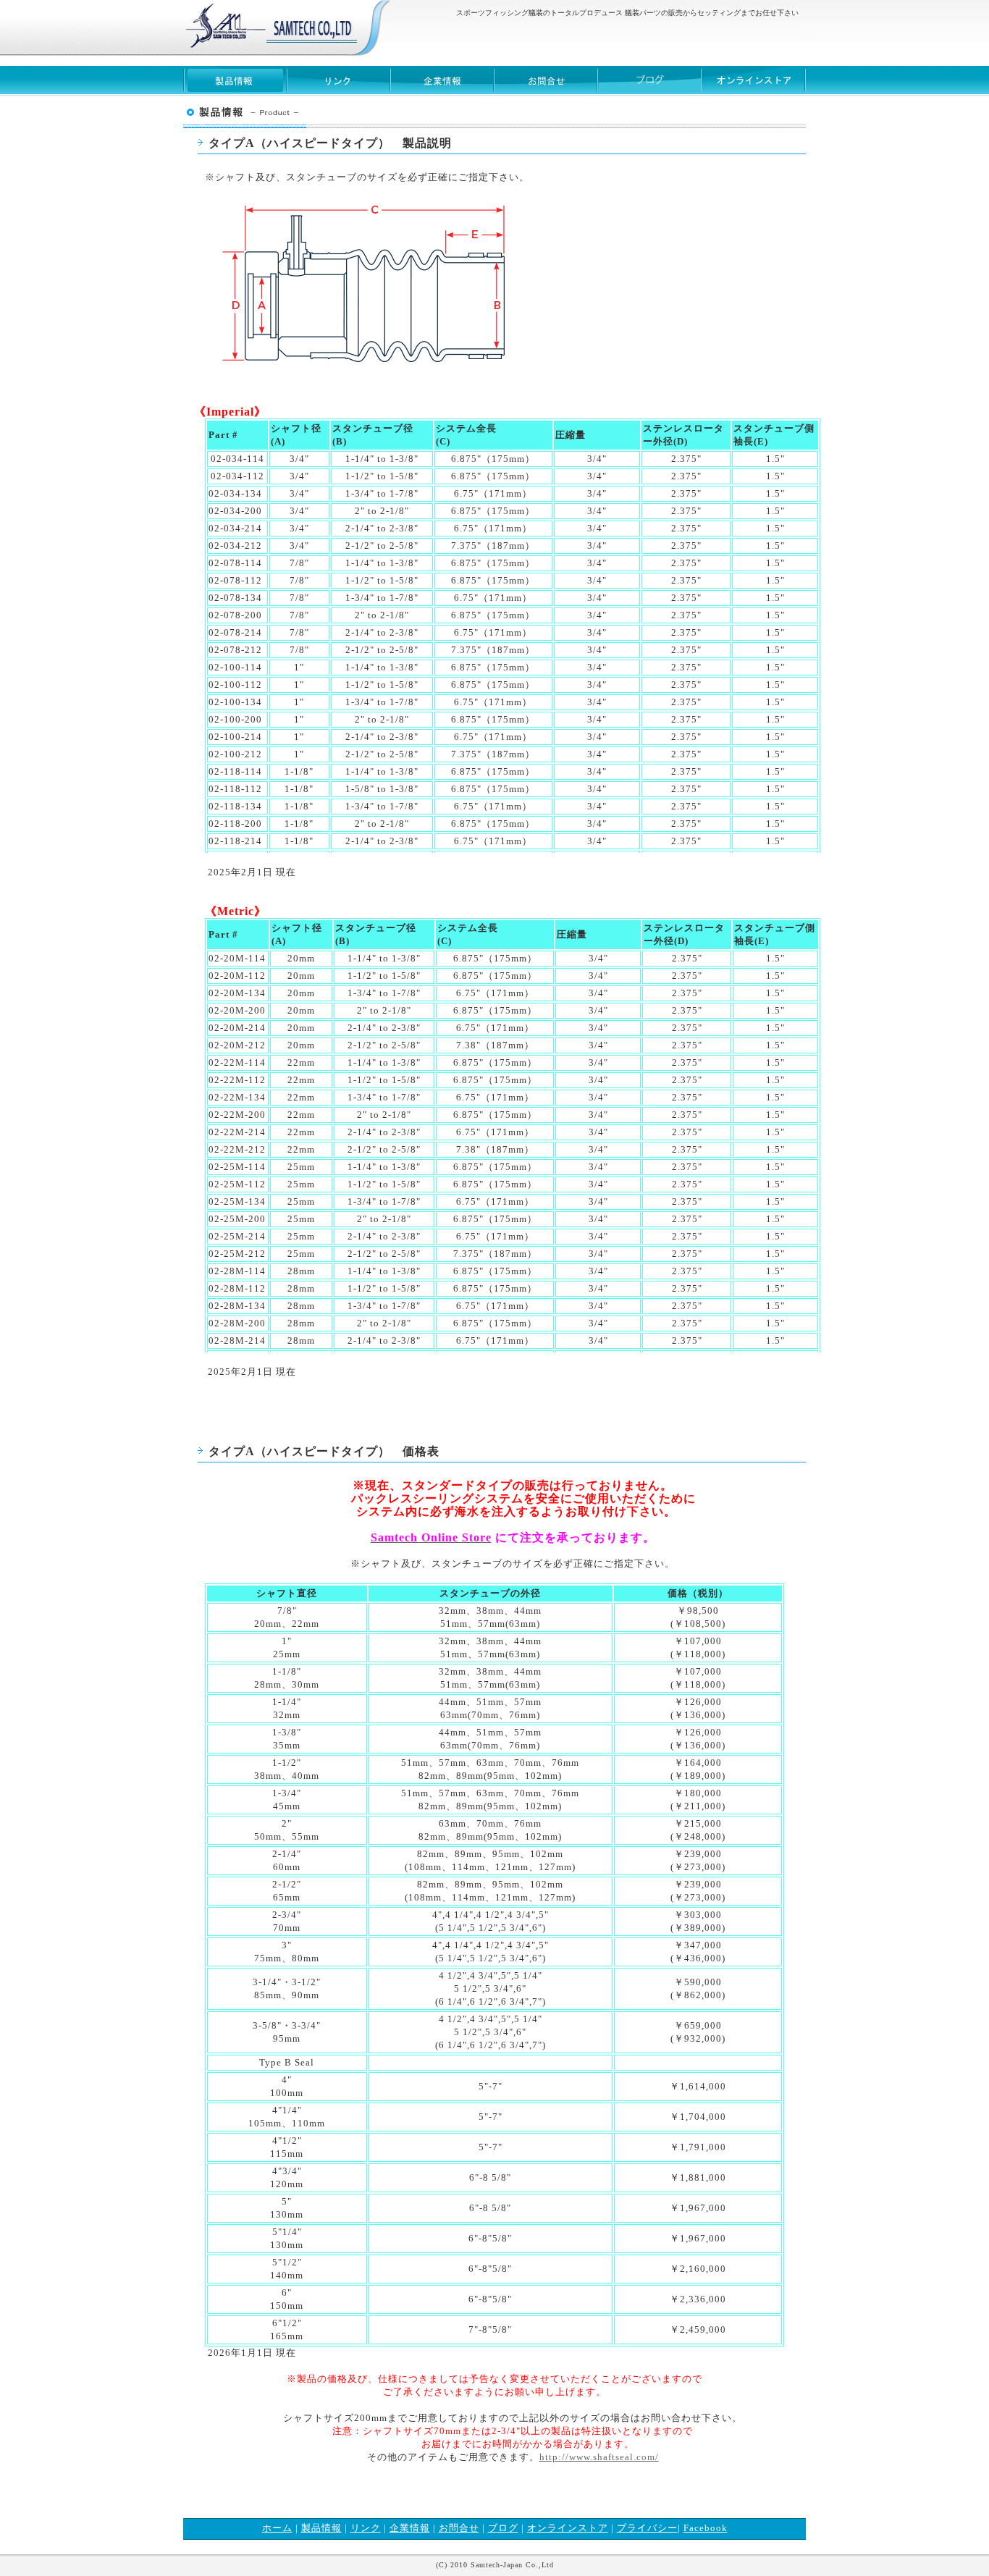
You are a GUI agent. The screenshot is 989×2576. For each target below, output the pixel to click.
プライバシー (647, 2528)
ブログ (649, 81)
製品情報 (235, 81)
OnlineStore (753, 81)
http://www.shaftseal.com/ (599, 2457)
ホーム (277, 2528)
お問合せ (546, 81)
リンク (338, 81)
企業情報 (442, 81)
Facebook (706, 2528)
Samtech (270, 27)
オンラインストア (568, 2528)
